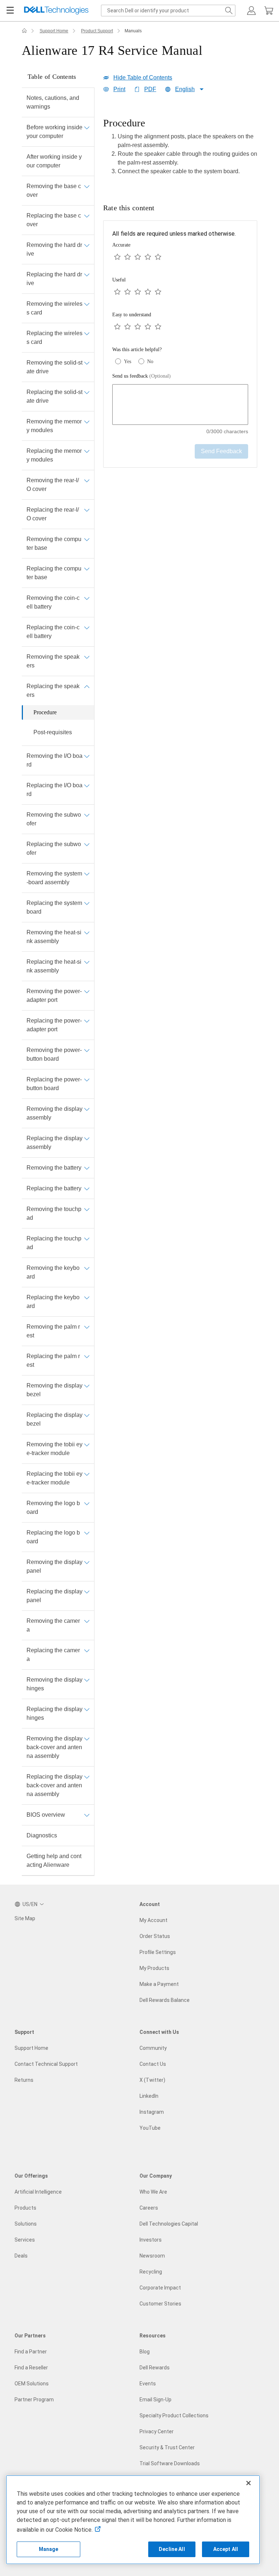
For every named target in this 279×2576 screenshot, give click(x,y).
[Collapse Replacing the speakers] (87, 686)
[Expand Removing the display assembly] (87, 1109)
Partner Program (34, 2400)
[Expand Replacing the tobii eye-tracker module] (87, 1474)
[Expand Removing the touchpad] (87, 1209)
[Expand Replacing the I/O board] (87, 785)
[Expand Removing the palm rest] (87, 1327)
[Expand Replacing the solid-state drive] (87, 392)
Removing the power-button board (54, 1054)
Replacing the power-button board (54, 1084)
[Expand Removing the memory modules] (87, 422)
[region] (180, 149)
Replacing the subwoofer (54, 848)
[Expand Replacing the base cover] (87, 216)
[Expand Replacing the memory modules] (87, 451)
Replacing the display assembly (54, 1143)
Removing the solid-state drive (54, 367)
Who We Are (153, 2192)
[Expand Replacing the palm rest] (87, 1356)
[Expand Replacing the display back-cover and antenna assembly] (87, 1777)
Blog (145, 2352)
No (150, 361)
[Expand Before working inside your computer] (87, 127)
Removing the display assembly (54, 1113)
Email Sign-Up (155, 2400)
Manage (49, 2549)
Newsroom (152, 2256)
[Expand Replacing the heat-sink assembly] (87, 962)
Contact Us (153, 2064)
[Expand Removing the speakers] (87, 657)
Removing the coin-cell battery (53, 602)
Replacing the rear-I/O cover (53, 514)
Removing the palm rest (53, 1331)
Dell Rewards (155, 2368)
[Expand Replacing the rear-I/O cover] (87, 510)
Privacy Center (157, 2431)
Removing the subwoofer (54, 819)
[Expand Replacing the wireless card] (87, 333)
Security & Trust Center (167, 2447)
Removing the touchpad (54, 1213)
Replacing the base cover (54, 220)
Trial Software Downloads (170, 2463)
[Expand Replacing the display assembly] (87, 1138)
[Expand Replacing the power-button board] (87, 1080)
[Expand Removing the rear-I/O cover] (87, 480)
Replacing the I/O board (54, 790)
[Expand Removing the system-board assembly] (87, 874)
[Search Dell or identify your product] (229, 11)
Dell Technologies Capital (169, 2224)
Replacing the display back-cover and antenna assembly (54, 1785)
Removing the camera (53, 1625)
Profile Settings (158, 1952)
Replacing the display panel (54, 1596)
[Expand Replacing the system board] (87, 903)
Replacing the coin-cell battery (53, 632)
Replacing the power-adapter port (54, 1025)
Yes (128, 361)
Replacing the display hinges (54, 1713)
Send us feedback (141, 376)
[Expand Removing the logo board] (87, 1503)
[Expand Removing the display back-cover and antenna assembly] (87, 1739)
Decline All (172, 2549)
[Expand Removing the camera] (87, 1621)
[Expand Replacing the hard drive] (87, 275)
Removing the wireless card (54, 308)
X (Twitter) (152, 2080)
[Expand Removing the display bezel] (87, 1386)
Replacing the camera (53, 1655)
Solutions (26, 2224)
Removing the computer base (54, 543)
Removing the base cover (54, 190)
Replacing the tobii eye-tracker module (54, 1478)
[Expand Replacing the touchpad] (87, 1239)
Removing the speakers (53, 661)
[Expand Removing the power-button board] (87, 1050)
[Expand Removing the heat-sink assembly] (87, 933)
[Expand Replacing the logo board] (87, 1533)
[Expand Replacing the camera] (87, 1650)
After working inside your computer (54, 161)
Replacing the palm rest (53, 1360)
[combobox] (168, 11)
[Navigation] (10, 11)
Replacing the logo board (53, 1537)
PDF (150, 89)
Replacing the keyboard (53, 1302)
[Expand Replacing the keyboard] (87, 1297)
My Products (154, 1968)
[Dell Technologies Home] (56, 11)
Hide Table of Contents (143, 78)
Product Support (97, 31)
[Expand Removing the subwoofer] (87, 815)
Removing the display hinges (54, 1684)
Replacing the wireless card (54, 338)
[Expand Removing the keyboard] (87, 1268)
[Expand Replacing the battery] (87, 1189)
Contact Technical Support (46, 2064)
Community (153, 2048)
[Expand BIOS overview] (87, 1815)
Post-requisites (53, 732)
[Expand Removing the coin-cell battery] (87, 598)
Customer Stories (160, 2304)
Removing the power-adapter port (54, 996)
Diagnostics (42, 1835)
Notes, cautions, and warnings (53, 102)
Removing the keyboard (53, 1272)
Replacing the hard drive (54, 279)
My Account (153, 1920)
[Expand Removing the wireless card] (87, 304)
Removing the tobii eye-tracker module (54, 1449)
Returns (24, 2080)
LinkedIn (149, 2096)
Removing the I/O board (54, 760)
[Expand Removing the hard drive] (87, 245)
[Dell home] (24, 31)
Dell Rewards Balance (165, 2000)
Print (119, 89)
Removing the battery (54, 1168)
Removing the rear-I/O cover (53, 485)
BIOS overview (46, 1815)
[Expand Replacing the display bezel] (87, 1415)
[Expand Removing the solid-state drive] (87, 363)
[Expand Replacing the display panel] (87, 1592)
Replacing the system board (54, 907)
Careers (149, 2208)
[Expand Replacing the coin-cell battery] (87, 627)
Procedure (45, 712)
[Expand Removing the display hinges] (87, 1680)
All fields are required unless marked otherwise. (174, 234)
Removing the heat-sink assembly (54, 937)
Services (25, 2240)
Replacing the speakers (53, 690)
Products (25, 2208)
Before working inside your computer (54, 132)
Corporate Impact (160, 2288)
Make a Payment (159, 1984)
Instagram (152, 2112)
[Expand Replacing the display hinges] (87, 1709)
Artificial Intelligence (38, 2192)
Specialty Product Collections (174, 2415)
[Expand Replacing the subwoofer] (87, 844)
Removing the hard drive (54, 249)
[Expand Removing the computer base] (87, 539)
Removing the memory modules (54, 426)
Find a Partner (31, 2352)
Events (148, 2384)
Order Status (155, 1936)
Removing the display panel (54, 1566)
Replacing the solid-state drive (54, 396)
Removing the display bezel (54, 1390)
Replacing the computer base (54, 573)
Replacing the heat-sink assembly (54, 966)
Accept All (226, 2549)
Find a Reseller (31, 2368)
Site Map (25, 1918)
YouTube (150, 2128)
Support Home (54, 31)
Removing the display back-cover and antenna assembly (54, 1747)
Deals (21, 2256)
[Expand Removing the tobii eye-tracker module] (87, 1445)
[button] (251, 11)
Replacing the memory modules (54, 455)
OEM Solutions (32, 2384)
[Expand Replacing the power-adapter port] (87, 1021)
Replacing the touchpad (54, 1243)
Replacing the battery (54, 1188)
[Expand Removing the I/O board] (87, 756)
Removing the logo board (53, 1508)
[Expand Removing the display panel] (87, 1562)
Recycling (151, 2272)
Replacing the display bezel (54, 1419)
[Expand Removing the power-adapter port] (87, 991)
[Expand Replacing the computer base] (87, 569)
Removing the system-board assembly (54, 878)
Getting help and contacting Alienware (54, 1860)
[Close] (248, 2483)
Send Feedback (221, 451)
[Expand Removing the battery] (87, 1168)
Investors (151, 2240)
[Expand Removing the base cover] (87, 186)
